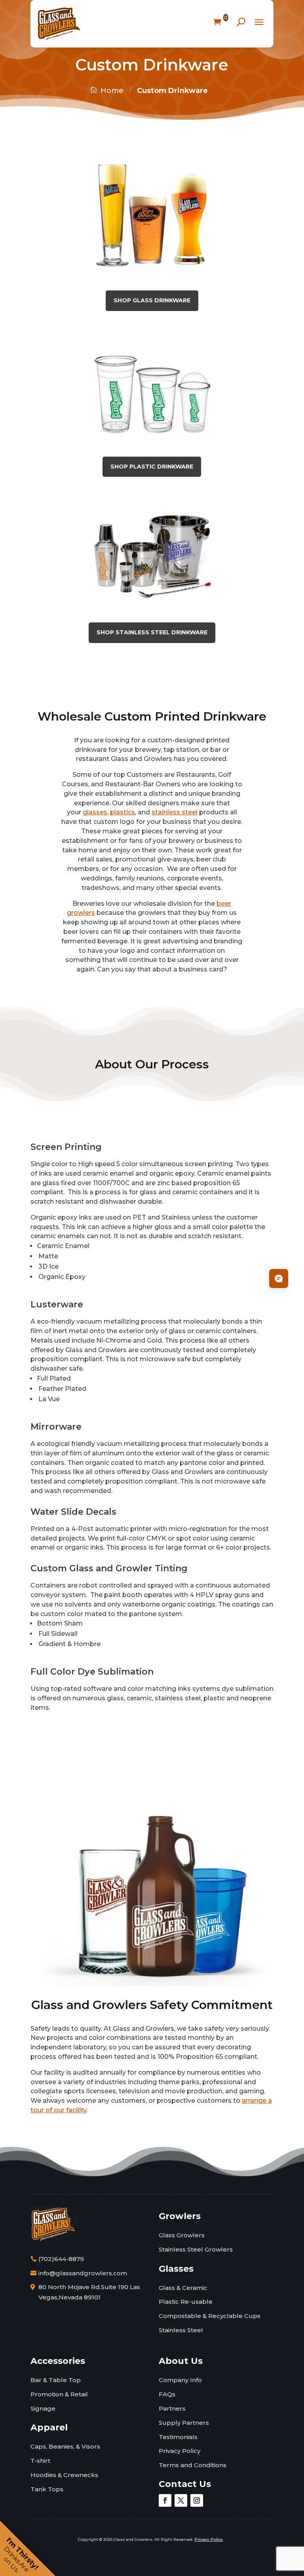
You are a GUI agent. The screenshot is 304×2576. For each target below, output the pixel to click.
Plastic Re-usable (186, 2302)
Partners (172, 2408)
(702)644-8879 (61, 2259)
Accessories (58, 2361)
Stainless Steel (181, 2330)
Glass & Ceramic (183, 2288)
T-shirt (40, 2461)
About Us (181, 2361)
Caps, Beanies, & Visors (65, 2446)
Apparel (49, 2427)
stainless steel (175, 812)
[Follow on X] (181, 2500)
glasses (95, 812)
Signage (43, 2408)
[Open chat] (279, 1279)
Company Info (180, 2380)
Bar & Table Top (56, 2380)
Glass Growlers (182, 2235)
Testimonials (178, 2437)
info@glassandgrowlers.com (83, 2273)
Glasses (176, 2269)
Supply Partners (184, 2423)
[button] (28, 2548)
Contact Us (185, 2484)
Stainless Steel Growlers (196, 2249)
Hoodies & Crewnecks (64, 2475)
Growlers (180, 2216)
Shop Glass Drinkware (152, 300)
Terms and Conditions (193, 2465)
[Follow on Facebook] (165, 2500)
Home (112, 91)
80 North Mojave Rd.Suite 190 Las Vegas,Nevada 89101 (89, 2292)
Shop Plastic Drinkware (152, 467)
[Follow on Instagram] (197, 2500)
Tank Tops (47, 2489)
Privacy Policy (180, 2451)
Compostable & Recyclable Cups (210, 2316)
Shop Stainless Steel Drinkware (152, 632)
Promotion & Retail (59, 2394)
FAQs (167, 2394)
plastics (123, 812)
